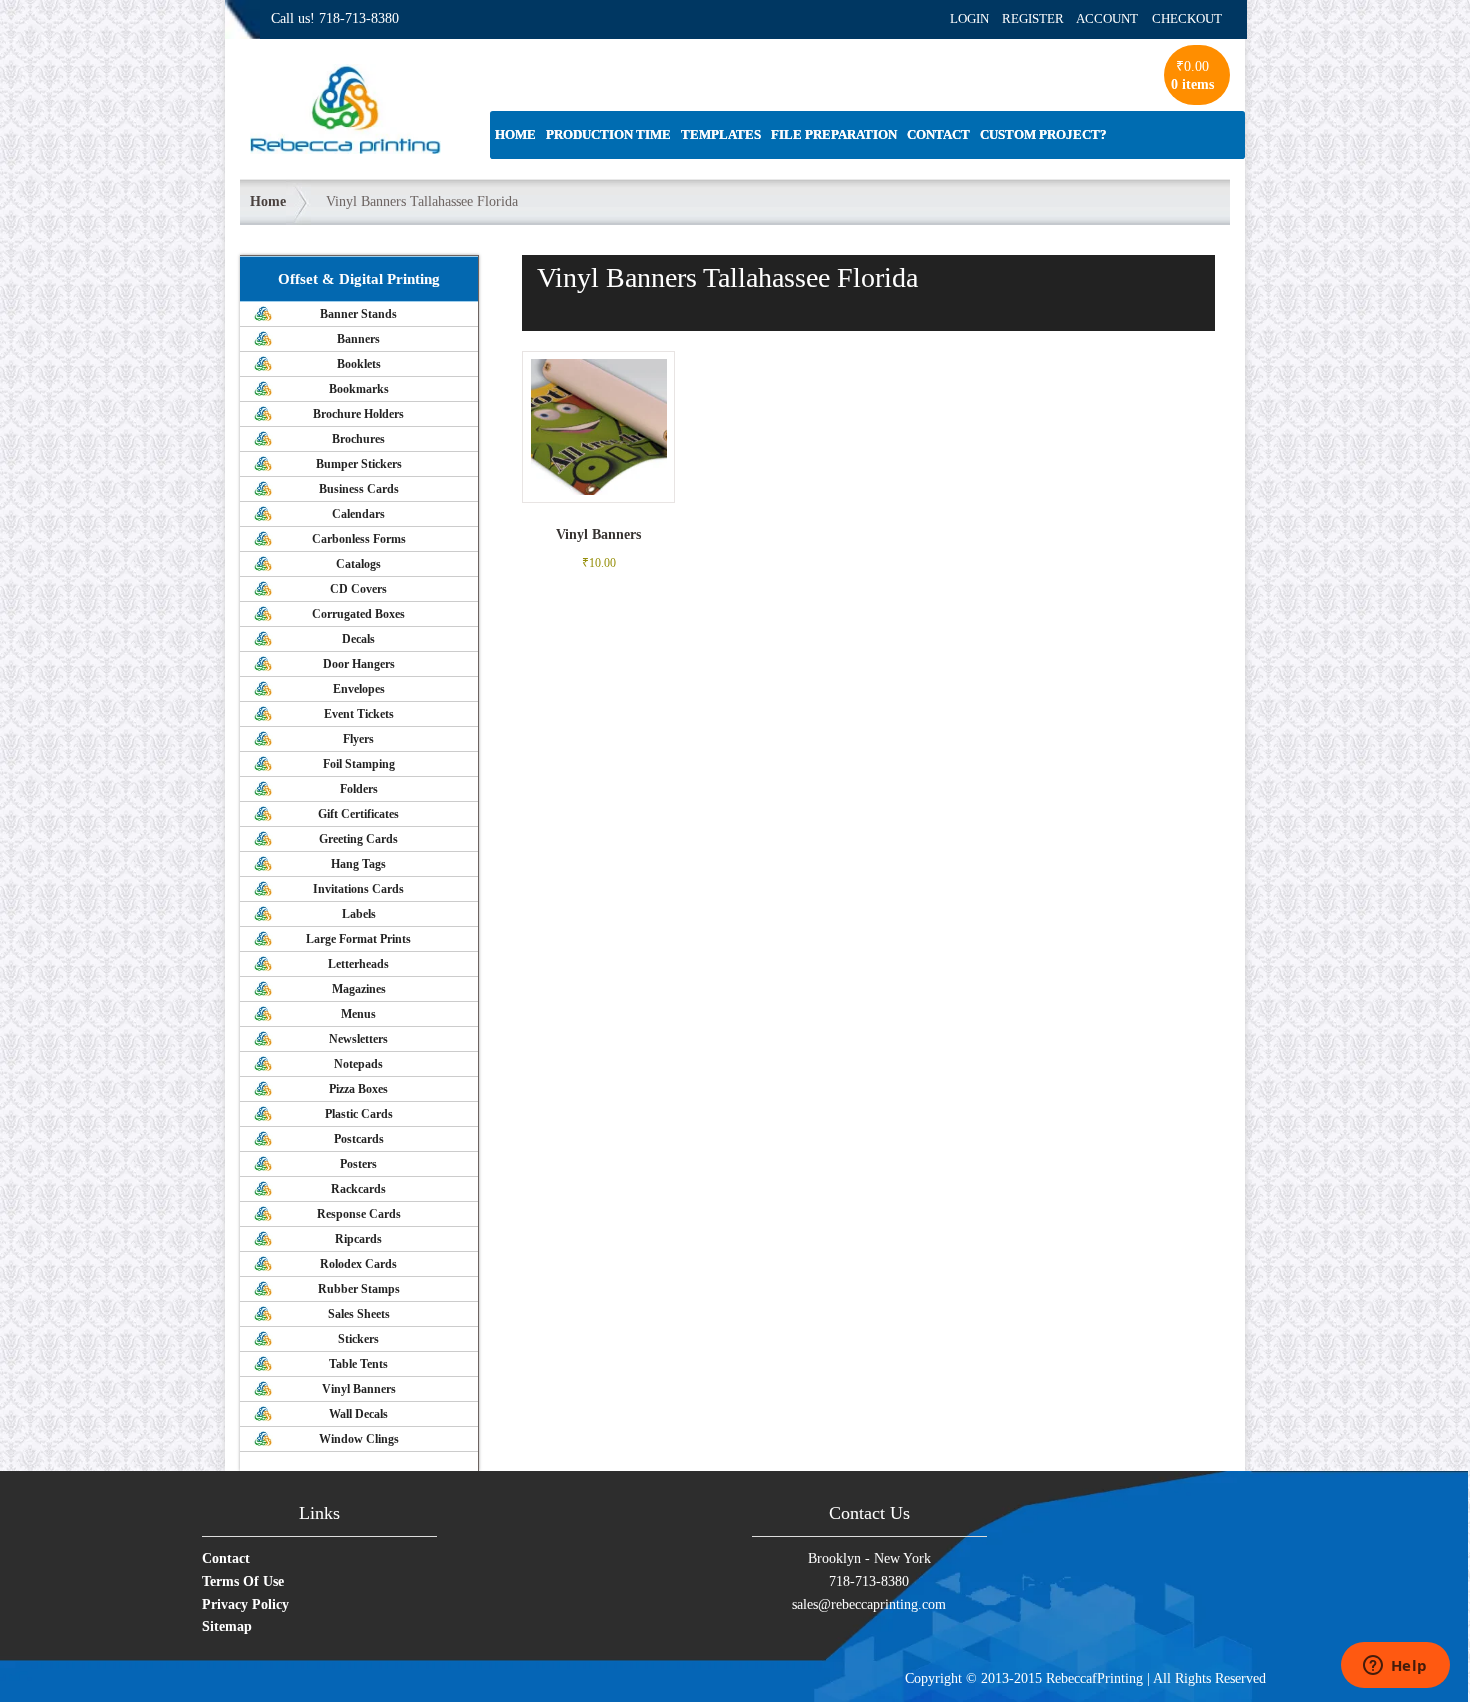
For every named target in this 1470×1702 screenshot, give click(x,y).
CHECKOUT (1187, 18)
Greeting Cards (358, 839)
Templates (721, 134)
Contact (938, 134)
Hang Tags (358, 864)
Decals (358, 639)
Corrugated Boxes (358, 614)
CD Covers (358, 589)
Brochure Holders (358, 414)
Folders (359, 789)
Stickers (358, 1339)
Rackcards (358, 1189)
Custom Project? (1043, 134)
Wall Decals (358, 1414)
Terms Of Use (243, 1581)
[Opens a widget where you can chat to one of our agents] (1395, 1667)
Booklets (359, 364)
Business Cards (359, 489)
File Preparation (834, 134)
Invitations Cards (358, 889)
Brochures (358, 439)
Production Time (608, 134)
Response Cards (359, 1214)
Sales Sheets (359, 1314)
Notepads (358, 1064)
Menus (358, 1014)
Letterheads (358, 964)
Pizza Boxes (358, 1089)
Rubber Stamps (359, 1289)
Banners (358, 339)
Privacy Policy (245, 1604)
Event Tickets (359, 714)
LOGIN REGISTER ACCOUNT (1044, 18)
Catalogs (358, 564)
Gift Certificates (358, 814)
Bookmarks (359, 389)
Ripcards (358, 1239)
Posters (358, 1164)
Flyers (358, 739)
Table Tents (358, 1364)
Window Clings (359, 1439)
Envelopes (359, 689)
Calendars (358, 514)
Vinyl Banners (359, 1389)
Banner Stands (358, 314)
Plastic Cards (359, 1114)
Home (515, 134)
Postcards (359, 1139)
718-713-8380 (359, 18)
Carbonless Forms (359, 539)
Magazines (359, 989)
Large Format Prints (358, 939)
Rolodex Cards (358, 1264)
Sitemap (227, 1626)
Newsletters (358, 1039)
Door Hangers (359, 664)
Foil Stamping (359, 764)
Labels (359, 914)
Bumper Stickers (359, 464)
